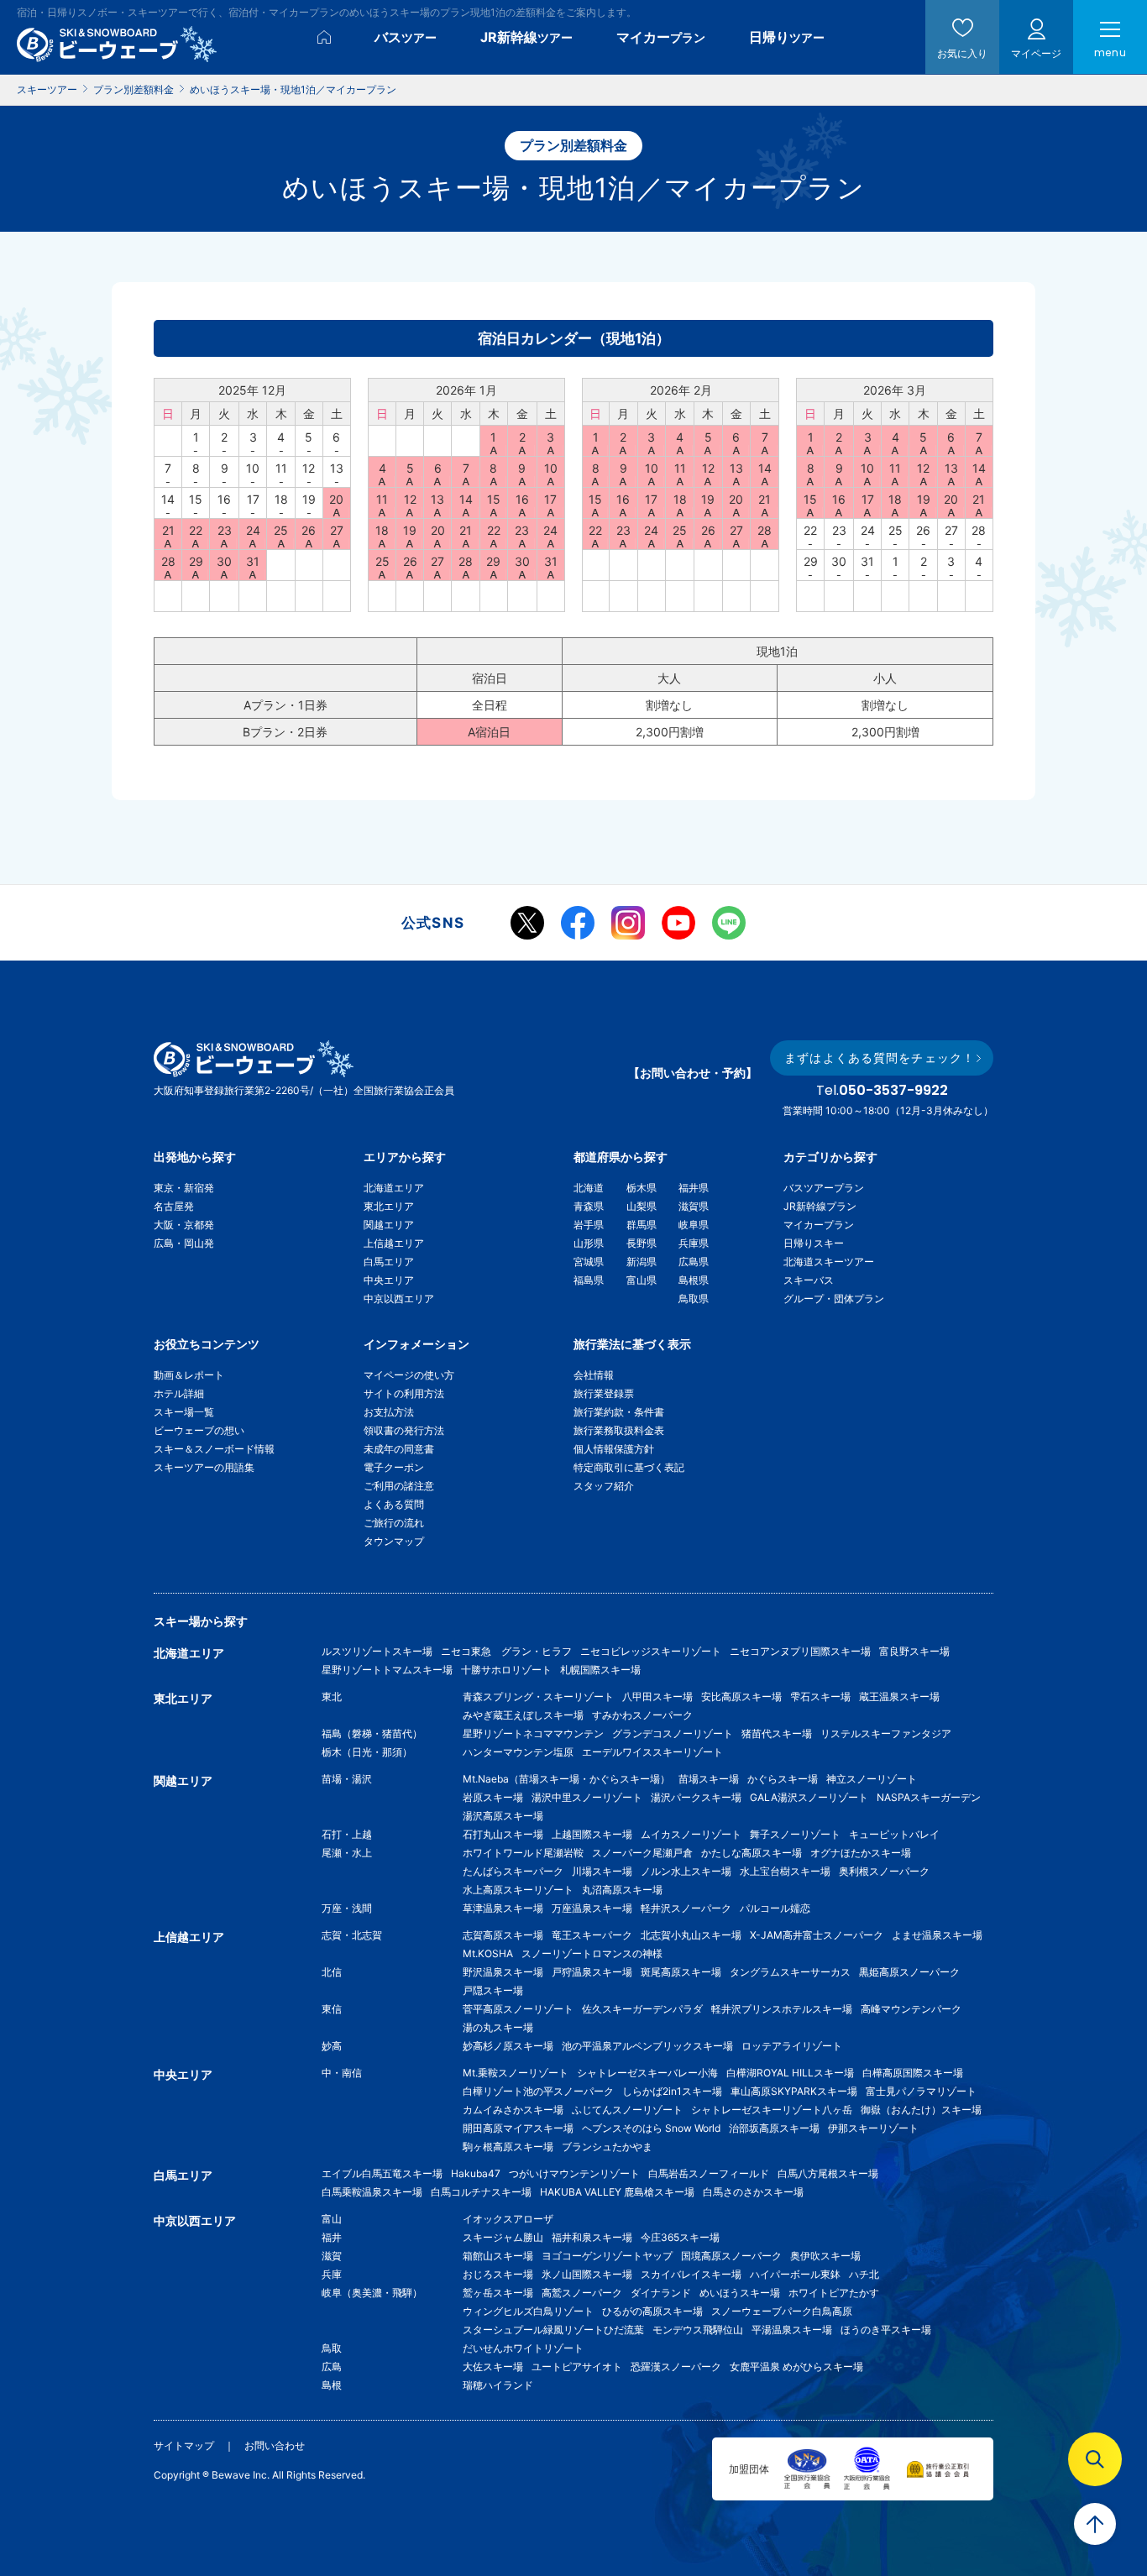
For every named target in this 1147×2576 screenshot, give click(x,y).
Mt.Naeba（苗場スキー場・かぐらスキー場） (566, 1779)
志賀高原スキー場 (503, 1935)
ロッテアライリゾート (792, 2046)
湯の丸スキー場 (498, 2027)
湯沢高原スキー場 (503, 1816)
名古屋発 (174, 1206)
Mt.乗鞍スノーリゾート (516, 2073)
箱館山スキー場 (498, 2256)
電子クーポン (394, 1467)
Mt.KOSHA (488, 1953)
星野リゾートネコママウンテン (533, 1733)
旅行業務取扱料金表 (619, 1430)
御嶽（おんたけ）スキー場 (921, 2110)
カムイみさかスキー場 (513, 2110)
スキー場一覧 (184, 1412)
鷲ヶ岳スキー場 (498, 2293)
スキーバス (809, 1280)
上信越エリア (394, 1243)
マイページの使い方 (409, 1375)
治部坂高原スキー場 (774, 2128)
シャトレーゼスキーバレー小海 (647, 2073)
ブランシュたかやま (607, 2147)
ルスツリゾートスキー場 (377, 1651)
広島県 (694, 1262)
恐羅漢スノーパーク (676, 2367)
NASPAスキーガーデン (929, 1797)
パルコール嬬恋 (775, 1908)
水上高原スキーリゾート (518, 1890)
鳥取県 (694, 1298)
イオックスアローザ (508, 2219)
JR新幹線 (526, 37)
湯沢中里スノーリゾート (587, 1797)
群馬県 (642, 1225)
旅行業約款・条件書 (619, 1412)
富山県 (642, 1280)
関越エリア (389, 1225)
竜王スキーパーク (592, 1935)
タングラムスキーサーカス (790, 1972)
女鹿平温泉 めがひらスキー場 (796, 2367)
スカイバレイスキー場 (691, 2274)
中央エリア (389, 1280)
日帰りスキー (814, 1243)
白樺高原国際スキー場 (913, 2073)
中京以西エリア (399, 1298)
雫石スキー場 (820, 1696)
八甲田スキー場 (657, 1696)
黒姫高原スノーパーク (909, 1972)
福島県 (589, 1280)
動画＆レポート (189, 1375)
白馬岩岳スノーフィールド (709, 2173)
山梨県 (642, 1206)
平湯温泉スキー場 (792, 2330)
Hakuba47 (476, 2173)
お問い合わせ (275, 2445)
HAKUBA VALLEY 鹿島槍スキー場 (617, 2192)
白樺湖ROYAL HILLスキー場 (790, 2073)
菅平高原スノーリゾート (518, 2009)
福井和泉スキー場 (592, 2237)
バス (406, 37)
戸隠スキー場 (493, 1990)
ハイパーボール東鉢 (795, 2274)
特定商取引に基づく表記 (629, 1467)
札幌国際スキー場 (600, 1670)
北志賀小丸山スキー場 (691, 1935)
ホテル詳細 (179, 1393)
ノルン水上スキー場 (686, 1871)
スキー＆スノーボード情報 (214, 1449)
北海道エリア (394, 1188)
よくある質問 (394, 1504)
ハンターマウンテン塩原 (518, 1752)
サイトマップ (184, 2445)
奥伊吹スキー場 (830, 2256)
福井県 (694, 1188)
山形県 (589, 1243)
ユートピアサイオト (577, 2367)
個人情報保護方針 (614, 1449)
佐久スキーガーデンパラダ (642, 2009)
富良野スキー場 (914, 1651)
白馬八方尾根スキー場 (828, 2173)
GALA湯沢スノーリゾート (809, 1797)
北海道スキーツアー (829, 1262)
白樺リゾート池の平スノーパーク (538, 2091)
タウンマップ (394, 1541)
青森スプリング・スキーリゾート (538, 1696)
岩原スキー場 (493, 1797)
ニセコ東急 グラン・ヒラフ (506, 1651)
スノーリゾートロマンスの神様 (592, 1953)
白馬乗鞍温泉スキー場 (372, 2192)
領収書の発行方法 (404, 1430)
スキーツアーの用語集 (204, 1467)
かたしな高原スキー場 (752, 1853)
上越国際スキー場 (592, 1834)
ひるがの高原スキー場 (652, 2311)
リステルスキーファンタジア (886, 1733)
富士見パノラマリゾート (921, 2091)
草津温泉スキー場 (503, 1908)
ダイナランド (661, 2293)
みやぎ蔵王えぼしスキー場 (523, 1715)
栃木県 (642, 1188)
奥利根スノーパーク (884, 1871)
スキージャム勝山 (503, 2237)
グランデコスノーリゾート (673, 1733)
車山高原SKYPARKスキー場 (794, 2091)
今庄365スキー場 (680, 2237)
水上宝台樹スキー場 (785, 1871)
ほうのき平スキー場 (886, 2330)
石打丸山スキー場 (503, 1834)
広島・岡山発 (184, 1243)
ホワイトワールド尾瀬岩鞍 (523, 1853)
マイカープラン (819, 1225)
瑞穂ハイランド (498, 2385)
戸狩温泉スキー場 (592, 1972)
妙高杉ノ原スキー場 (508, 2046)
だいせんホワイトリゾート (523, 2348)
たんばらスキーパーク (513, 1871)
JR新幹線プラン (820, 1206)
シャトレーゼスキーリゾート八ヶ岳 (772, 2110)
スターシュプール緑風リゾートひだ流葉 (553, 2330)
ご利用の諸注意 (399, 1486)
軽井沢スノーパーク (686, 1908)
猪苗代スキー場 (777, 1733)
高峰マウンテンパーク (911, 2009)
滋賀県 (694, 1206)
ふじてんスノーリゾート (627, 2110)
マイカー (661, 37)
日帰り (787, 37)
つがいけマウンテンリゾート (574, 2173)
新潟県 (642, 1262)
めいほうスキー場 (740, 2293)
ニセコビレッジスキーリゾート (651, 1651)
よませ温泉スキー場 (937, 1935)
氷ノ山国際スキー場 (587, 2274)
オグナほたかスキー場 (861, 1853)
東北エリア (389, 1206)
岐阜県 (694, 1225)
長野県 (642, 1243)
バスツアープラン (824, 1188)
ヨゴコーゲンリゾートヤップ (607, 2256)
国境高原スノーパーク (731, 2256)
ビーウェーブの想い (199, 1430)
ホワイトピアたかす (834, 2293)
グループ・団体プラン (834, 1298)
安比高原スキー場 (741, 1696)
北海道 (589, 1188)
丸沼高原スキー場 (622, 1890)
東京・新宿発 (184, 1188)
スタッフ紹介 (604, 1486)
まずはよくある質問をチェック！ (880, 1058)
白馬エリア (389, 1262)
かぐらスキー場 (783, 1779)
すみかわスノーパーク (642, 1715)
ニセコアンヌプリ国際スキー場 (800, 1651)
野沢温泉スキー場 (503, 1972)
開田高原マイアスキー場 (518, 2128)
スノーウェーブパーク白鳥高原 (787, 2311)
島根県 (694, 1280)
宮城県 (589, 1262)
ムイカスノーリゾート (691, 1834)
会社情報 (594, 1375)
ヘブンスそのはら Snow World (651, 2128)
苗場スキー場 (709, 1779)
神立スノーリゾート (872, 1779)
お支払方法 (389, 1412)
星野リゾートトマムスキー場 (387, 1670)
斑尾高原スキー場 (681, 1972)
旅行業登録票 (604, 1393)
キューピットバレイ (894, 1834)
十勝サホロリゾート (506, 1670)
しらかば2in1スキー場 (672, 2091)
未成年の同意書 (399, 1449)
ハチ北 (864, 2274)
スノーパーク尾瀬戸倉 (642, 1853)
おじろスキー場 (498, 2274)
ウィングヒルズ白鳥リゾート (528, 2311)
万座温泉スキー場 (592, 1908)
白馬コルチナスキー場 (481, 2192)
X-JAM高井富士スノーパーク (817, 1935)
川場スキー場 (602, 1871)
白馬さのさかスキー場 (753, 2192)
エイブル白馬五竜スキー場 (382, 2173)
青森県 (589, 1206)
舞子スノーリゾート (795, 1834)
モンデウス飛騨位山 (698, 2330)
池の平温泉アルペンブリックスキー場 (647, 2046)
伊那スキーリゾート (873, 2128)
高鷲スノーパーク (582, 2293)
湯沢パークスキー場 (696, 1797)
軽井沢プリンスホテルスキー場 (782, 2009)
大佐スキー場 (493, 2367)
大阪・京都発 (184, 1225)
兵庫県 (694, 1243)
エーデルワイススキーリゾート (652, 1752)
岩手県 (589, 1225)
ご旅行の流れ (394, 1523)
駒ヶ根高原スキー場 (508, 2147)
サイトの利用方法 (404, 1393)
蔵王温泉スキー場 (899, 1696)
